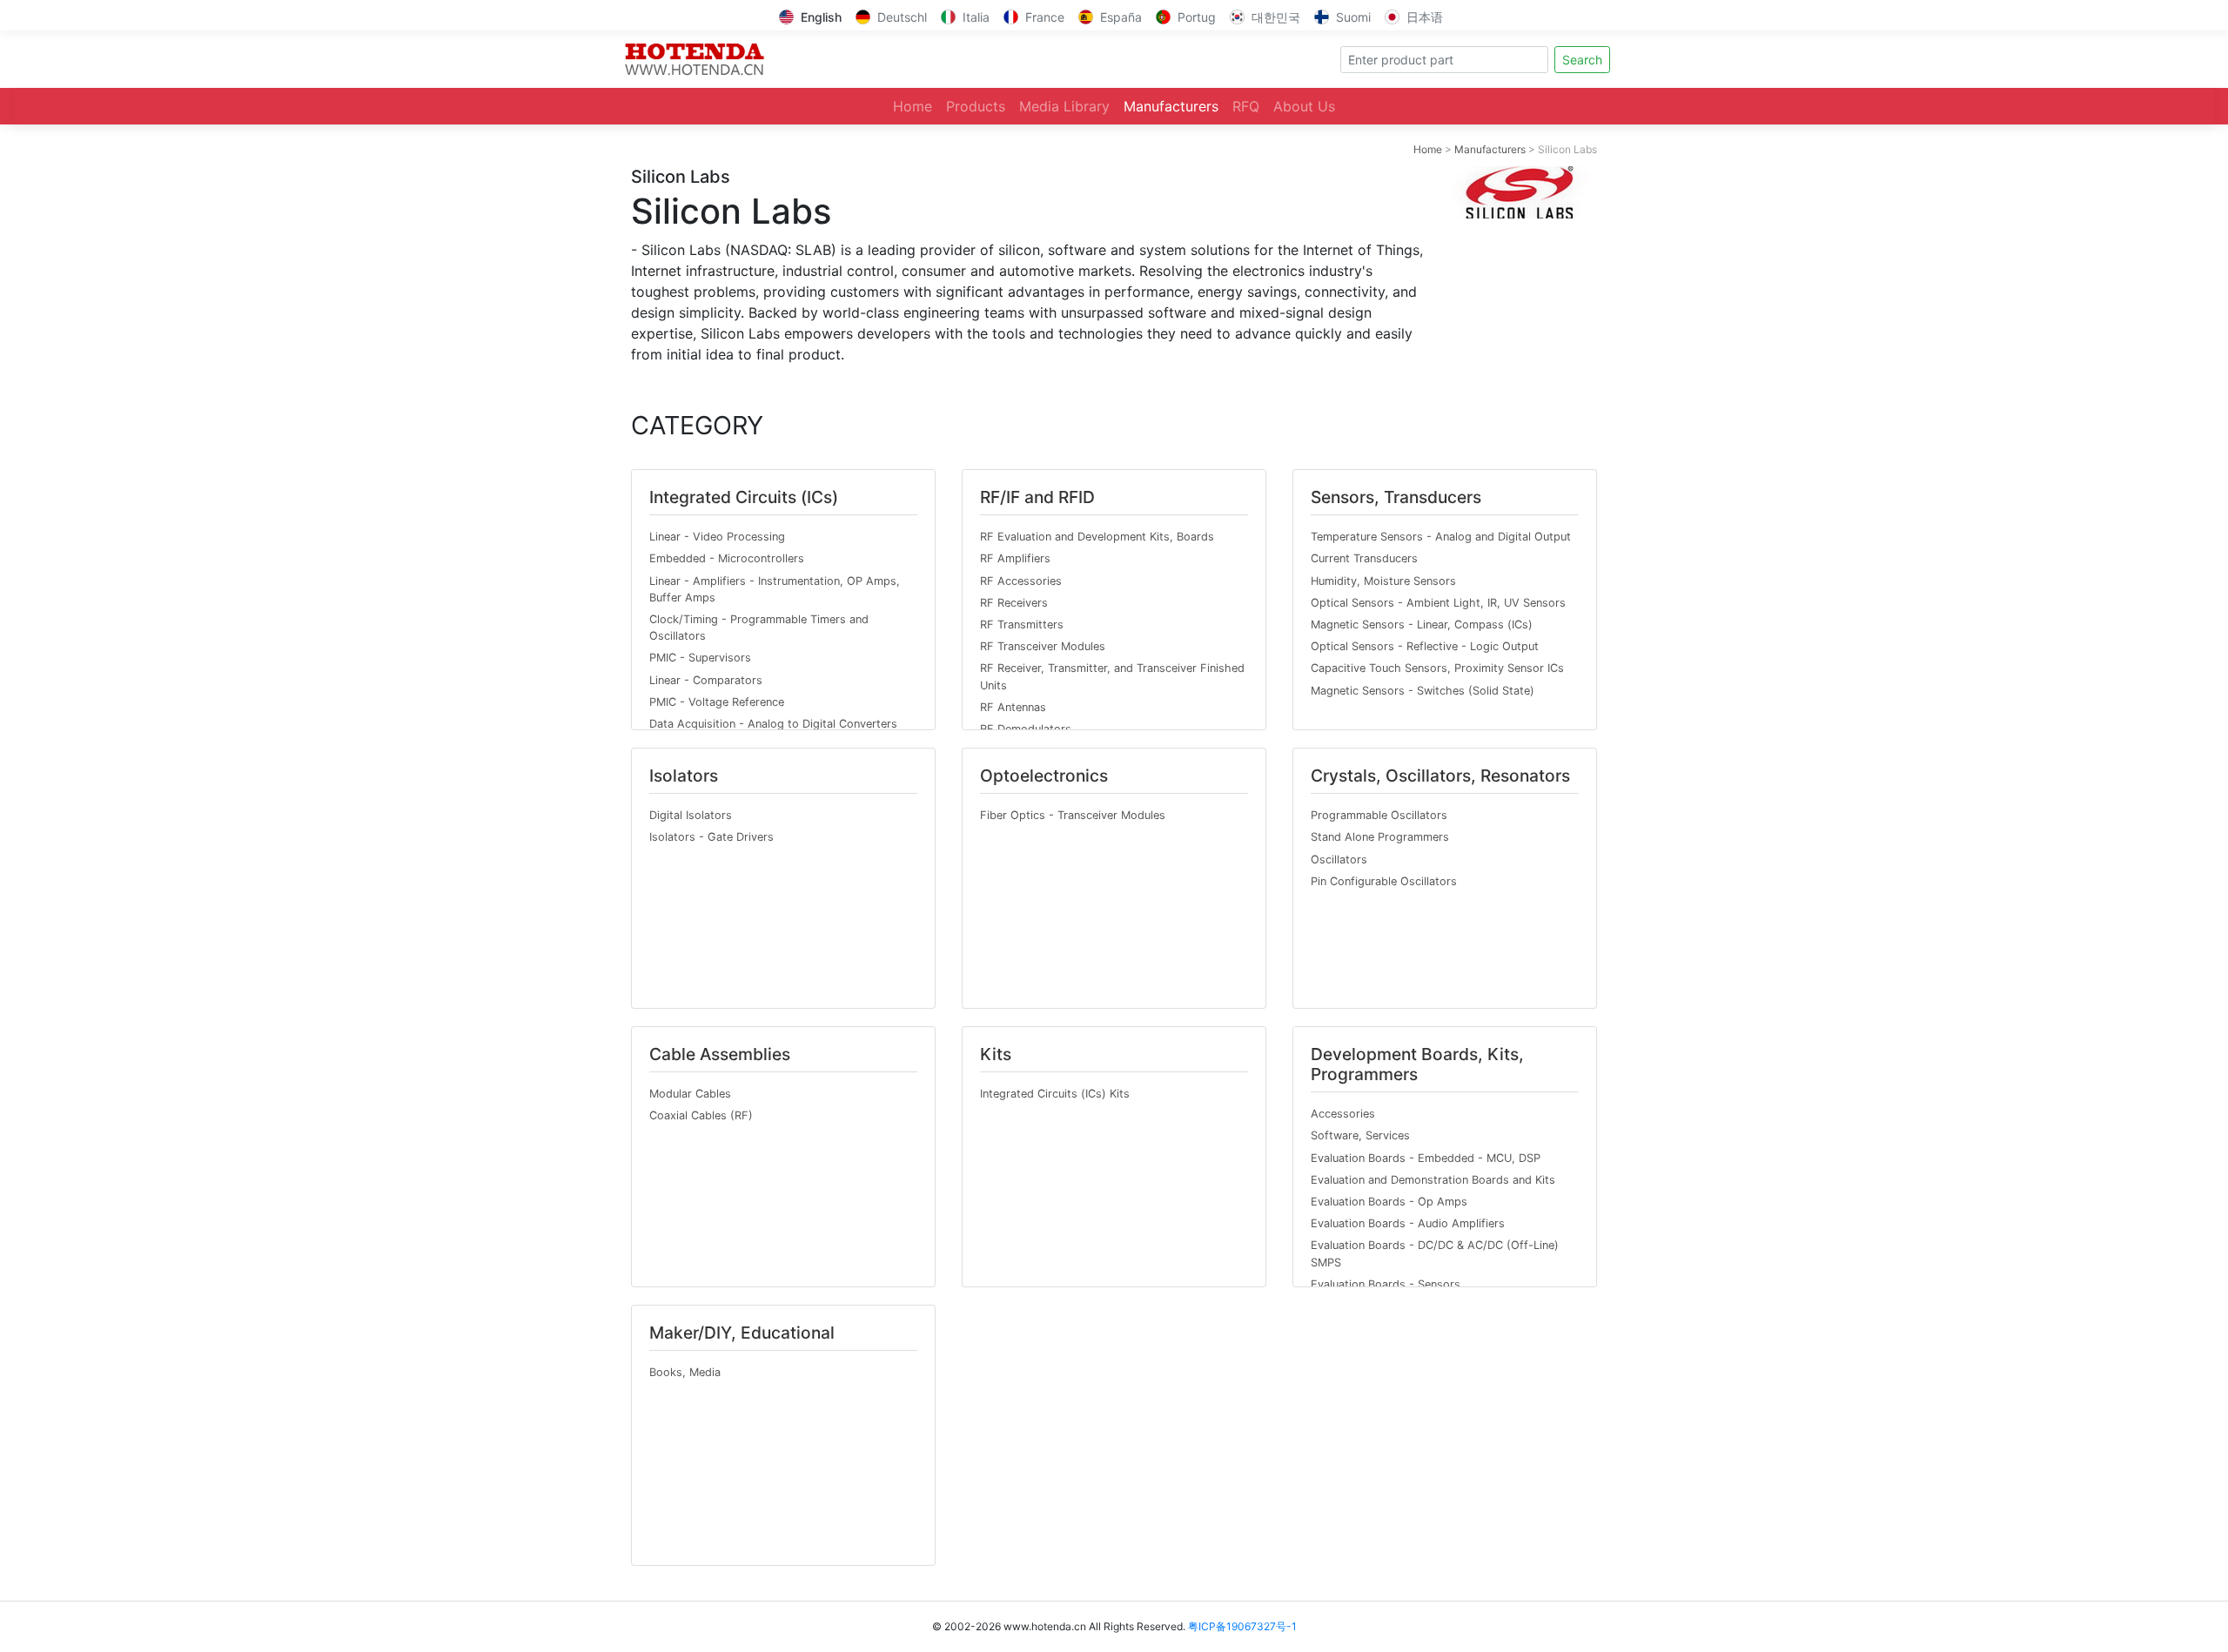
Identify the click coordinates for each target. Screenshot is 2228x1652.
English (821, 17)
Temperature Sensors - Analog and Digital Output (1441, 537)
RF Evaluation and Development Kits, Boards (1097, 537)
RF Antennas (1013, 707)
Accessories (1343, 1114)
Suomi (1353, 17)
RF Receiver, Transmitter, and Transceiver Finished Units (1112, 676)
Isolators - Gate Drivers (711, 837)
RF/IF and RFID (1037, 497)
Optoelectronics (1044, 776)
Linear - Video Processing (717, 537)
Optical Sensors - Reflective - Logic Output (1425, 646)
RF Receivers (1014, 603)
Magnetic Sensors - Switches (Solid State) (1423, 691)
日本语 (1425, 17)
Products (976, 106)
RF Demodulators (1026, 729)
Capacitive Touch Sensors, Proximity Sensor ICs (1437, 668)
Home (913, 106)
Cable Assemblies (720, 1054)
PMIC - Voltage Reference (717, 702)
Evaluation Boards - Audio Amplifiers (1408, 1223)
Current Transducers (1364, 558)
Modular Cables (690, 1094)
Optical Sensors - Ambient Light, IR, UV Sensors (1438, 603)
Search (1582, 60)
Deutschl (902, 17)
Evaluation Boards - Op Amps (1389, 1202)
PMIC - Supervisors (700, 658)
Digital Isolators (691, 815)
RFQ (1246, 106)
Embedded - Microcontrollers (727, 558)
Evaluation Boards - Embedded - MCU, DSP (1426, 1158)
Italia (976, 17)
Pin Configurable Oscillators (1384, 881)
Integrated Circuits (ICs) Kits (1055, 1094)
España (1121, 17)
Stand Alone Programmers (1380, 837)
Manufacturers (1171, 106)
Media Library (1064, 106)
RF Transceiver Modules (1043, 646)
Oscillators (1339, 860)
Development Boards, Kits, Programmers (1417, 1064)
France (1045, 17)
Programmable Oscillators (1379, 815)
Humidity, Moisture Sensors (1383, 581)
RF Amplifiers (1015, 558)
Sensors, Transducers (1396, 497)
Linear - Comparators (706, 680)
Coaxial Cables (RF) (701, 1115)
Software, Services (1360, 1135)
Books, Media (685, 1372)
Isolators (684, 776)
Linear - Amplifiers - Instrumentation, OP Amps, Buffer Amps (775, 589)
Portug (1197, 17)
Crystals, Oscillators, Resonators (1440, 776)
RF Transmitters (1022, 625)
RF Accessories (1021, 581)
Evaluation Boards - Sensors (1386, 1284)
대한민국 (1276, 17)
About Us (1304, 106)
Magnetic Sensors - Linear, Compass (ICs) (1422, 625)
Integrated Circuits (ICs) (744, 497)
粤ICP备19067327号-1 (1242, 1626)
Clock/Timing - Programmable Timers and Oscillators (759, 628)
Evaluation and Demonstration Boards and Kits (1433, 1180)
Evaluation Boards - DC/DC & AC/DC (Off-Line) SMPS (1435, 1253)
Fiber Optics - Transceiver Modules (1073, 815)
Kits (996, 1054)
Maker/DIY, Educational (742, 1333)
